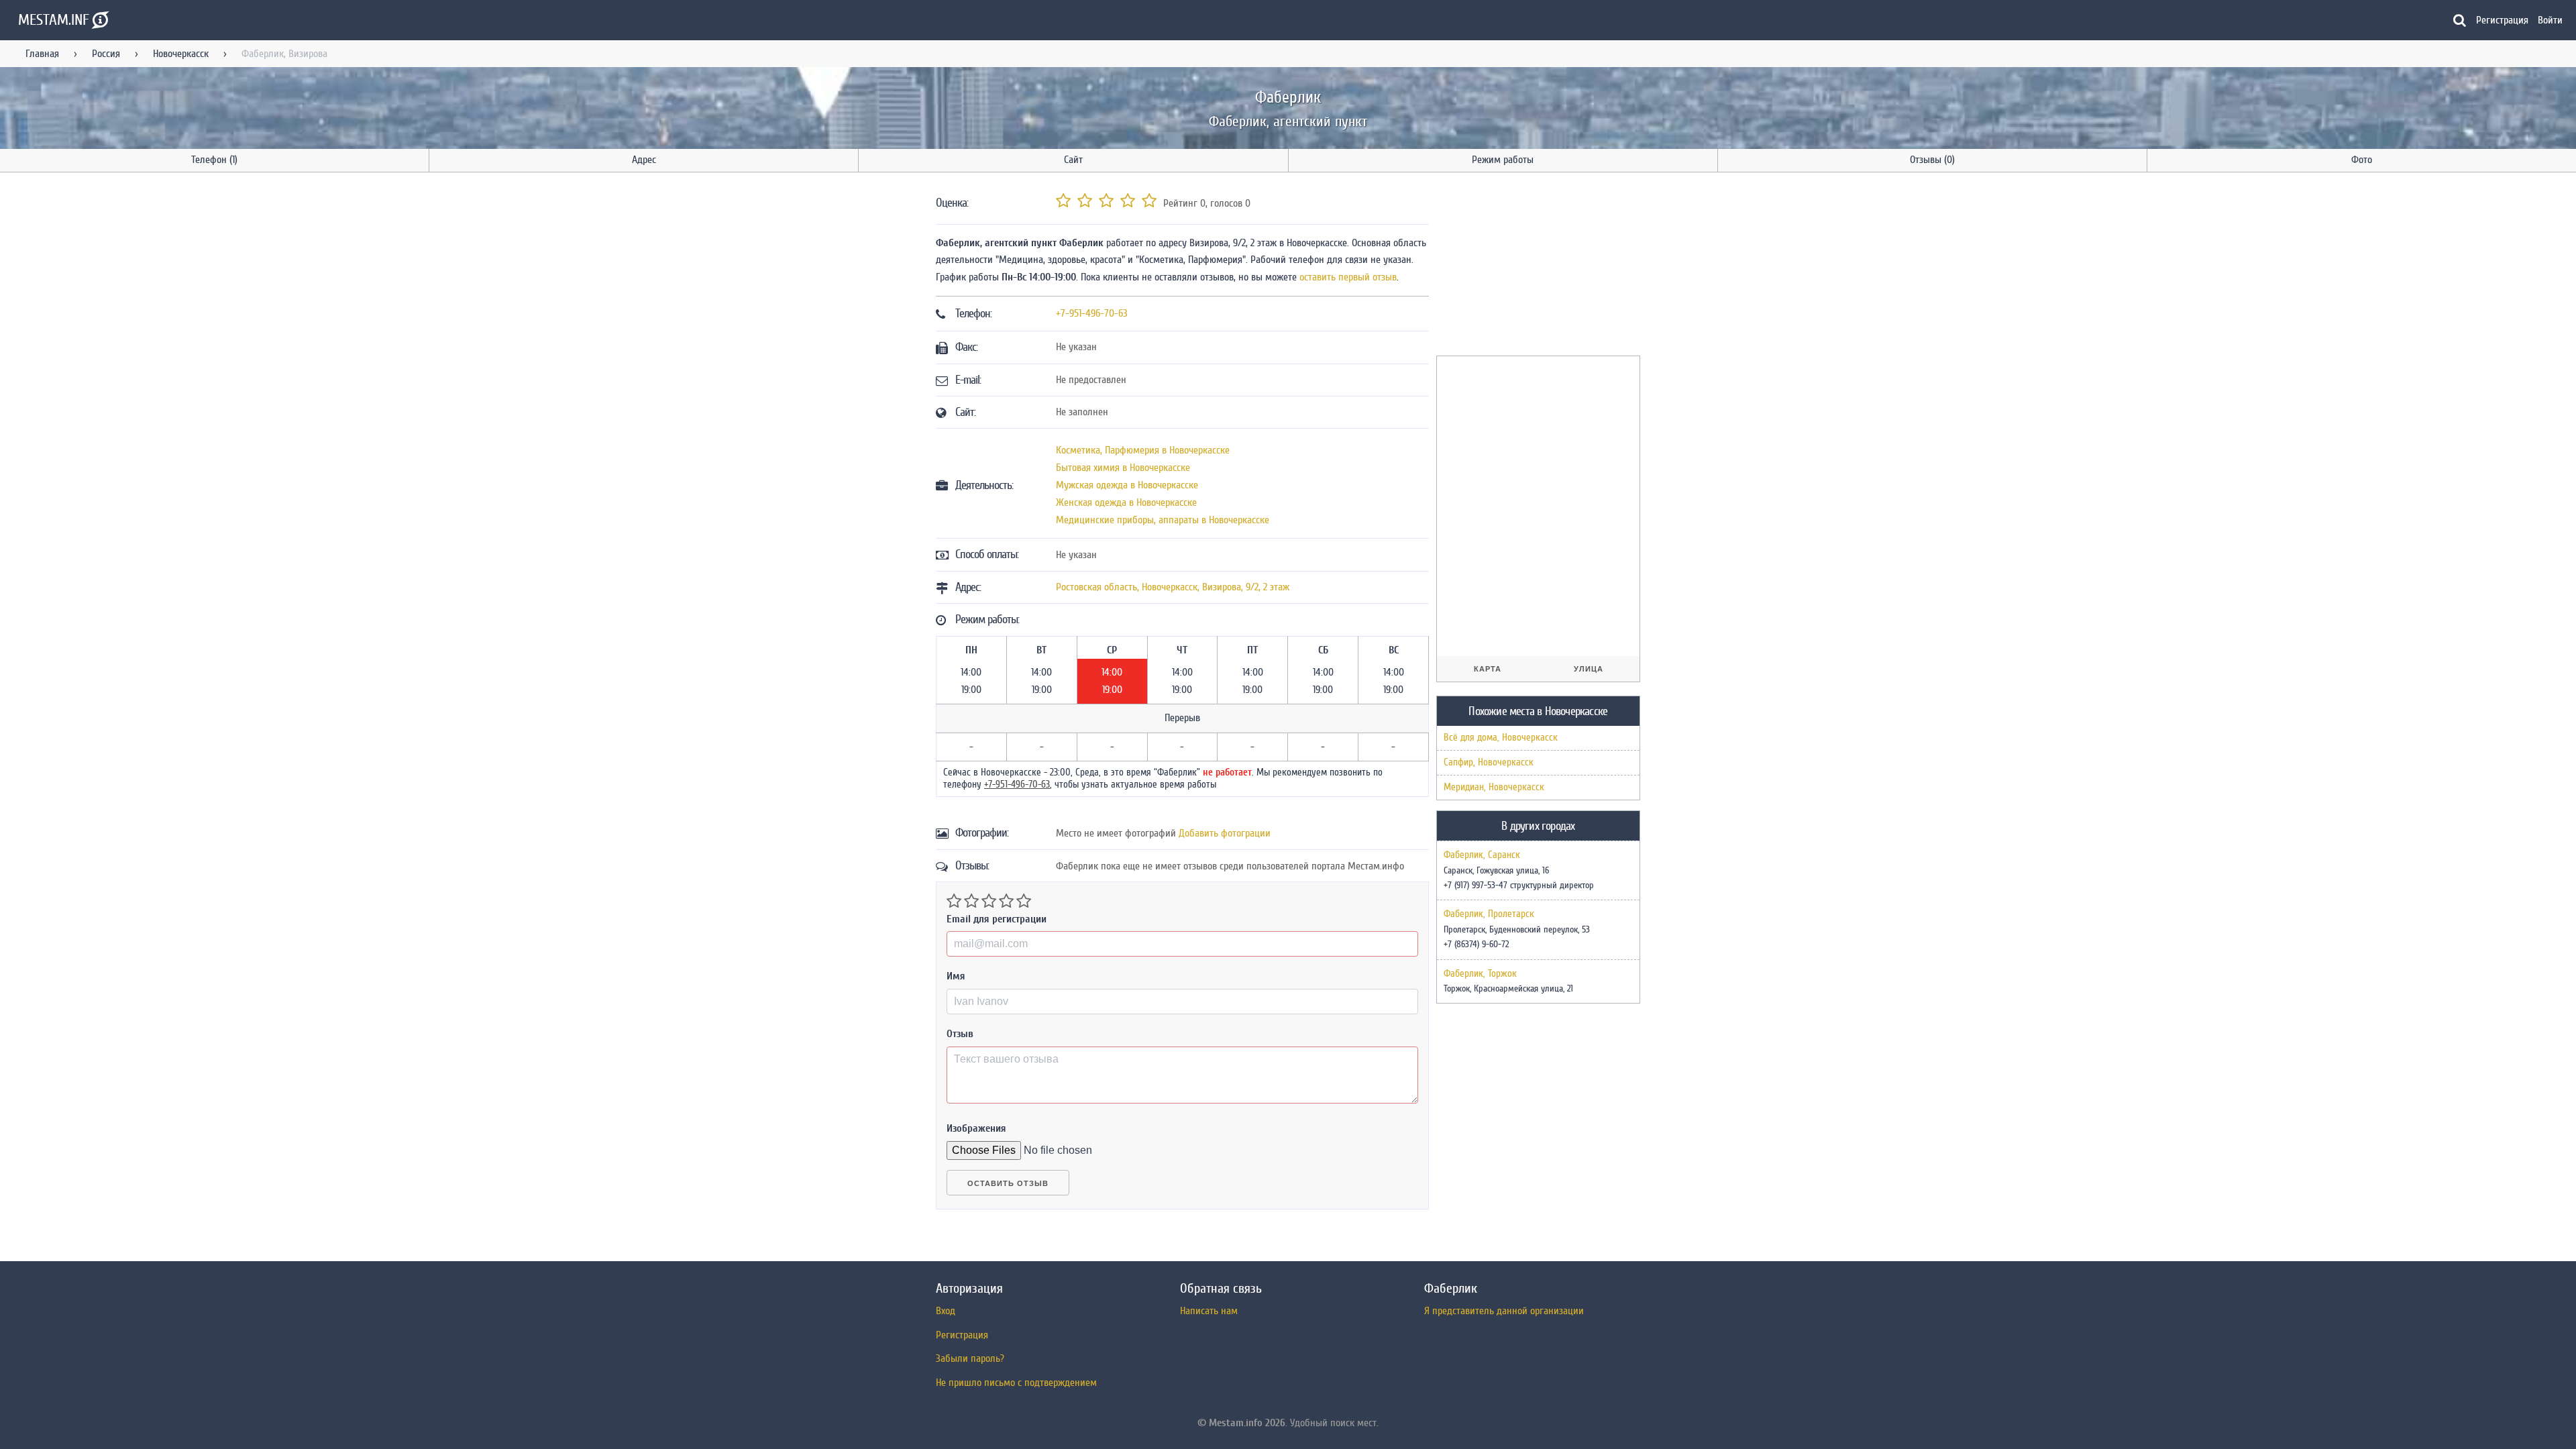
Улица (1589, 669)
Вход (946, 1311)
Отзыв (960, 1034)
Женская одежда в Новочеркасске (1126, 502)
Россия (106, 54)
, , (1173, 587)
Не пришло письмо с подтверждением (1016, 1383)
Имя (956, 976)
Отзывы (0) (1932, 160)
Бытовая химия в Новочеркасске (1123, 468)
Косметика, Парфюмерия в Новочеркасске (1143, 450)
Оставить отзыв (1008, 1183)
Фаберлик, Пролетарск (1489, 914)
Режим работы (1503, 160)
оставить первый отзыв (1348, 277)
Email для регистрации (997, 919)
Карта (1488, 669)
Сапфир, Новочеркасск (1489, 762)
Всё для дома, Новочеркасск (1501, 738)
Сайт (1073, 160)
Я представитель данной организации (1504, 1311)
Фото (2362, 160)
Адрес (644, 160)
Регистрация (2502, 20)
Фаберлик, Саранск (1482, 855)
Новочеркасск (181, 54)
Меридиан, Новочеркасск (1494, 787)
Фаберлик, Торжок (1480, 974)
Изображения (976, 1128)
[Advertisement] (1537, 266)
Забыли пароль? (970, 1358)
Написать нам (1209, 1311)
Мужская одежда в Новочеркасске (1127, 485)
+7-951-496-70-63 (1092, 313)
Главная (42, 54)
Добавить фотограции (1225, 833)
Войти (2550, 20)
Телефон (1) (214, 160)
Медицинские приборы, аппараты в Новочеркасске (1163, 520)
